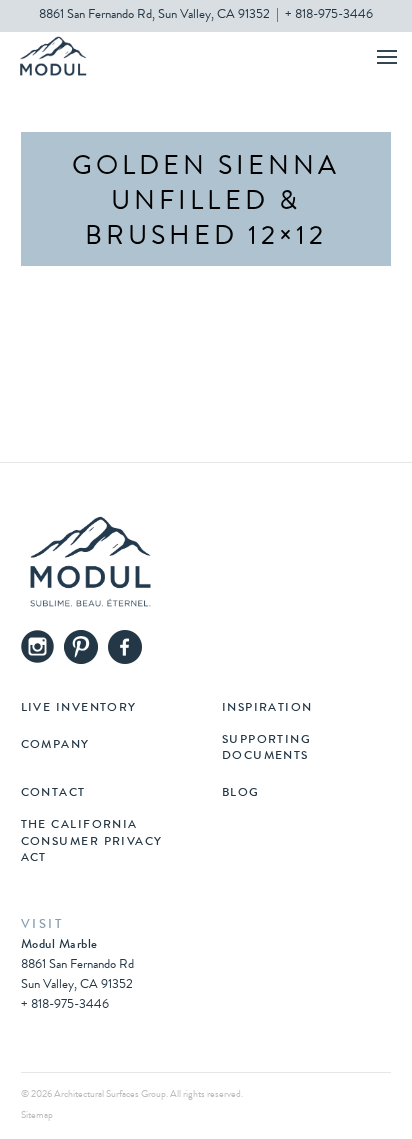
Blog (241, 794)
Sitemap (37, 1116)
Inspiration (267, 709)
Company (55, 746)
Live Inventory (79, 709)
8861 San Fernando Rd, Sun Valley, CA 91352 (154, 15)
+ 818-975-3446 (329, 15)
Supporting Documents (266, 749)
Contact (53, 794)
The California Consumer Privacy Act (92, 842)
